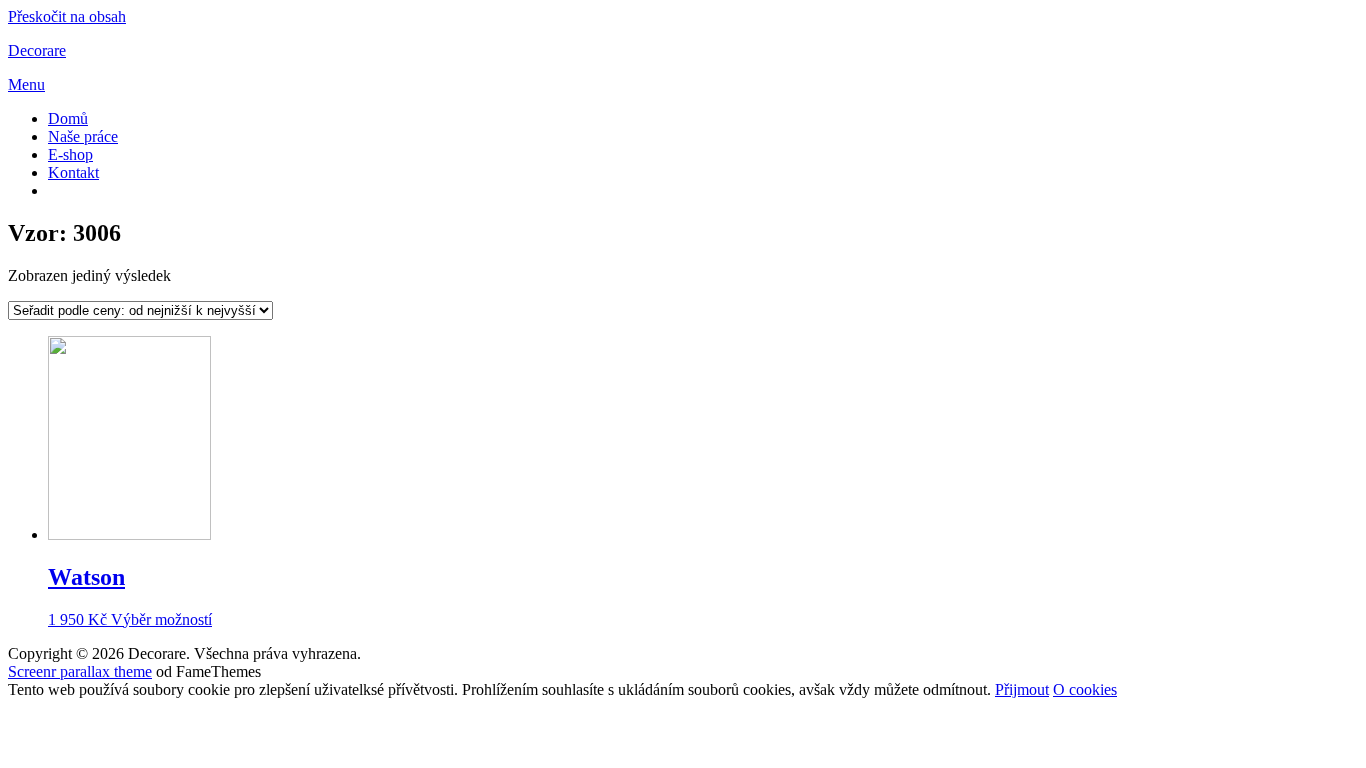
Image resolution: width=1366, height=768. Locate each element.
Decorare (37, 50)
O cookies (1085, 689)
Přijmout (1022, 689)
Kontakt (73, 172)
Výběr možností (161, 619)
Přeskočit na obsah (67, 16)
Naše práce (83, 136)
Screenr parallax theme (80, 671)
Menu (26, 84)
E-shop (70, 154)
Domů (68, 118)
